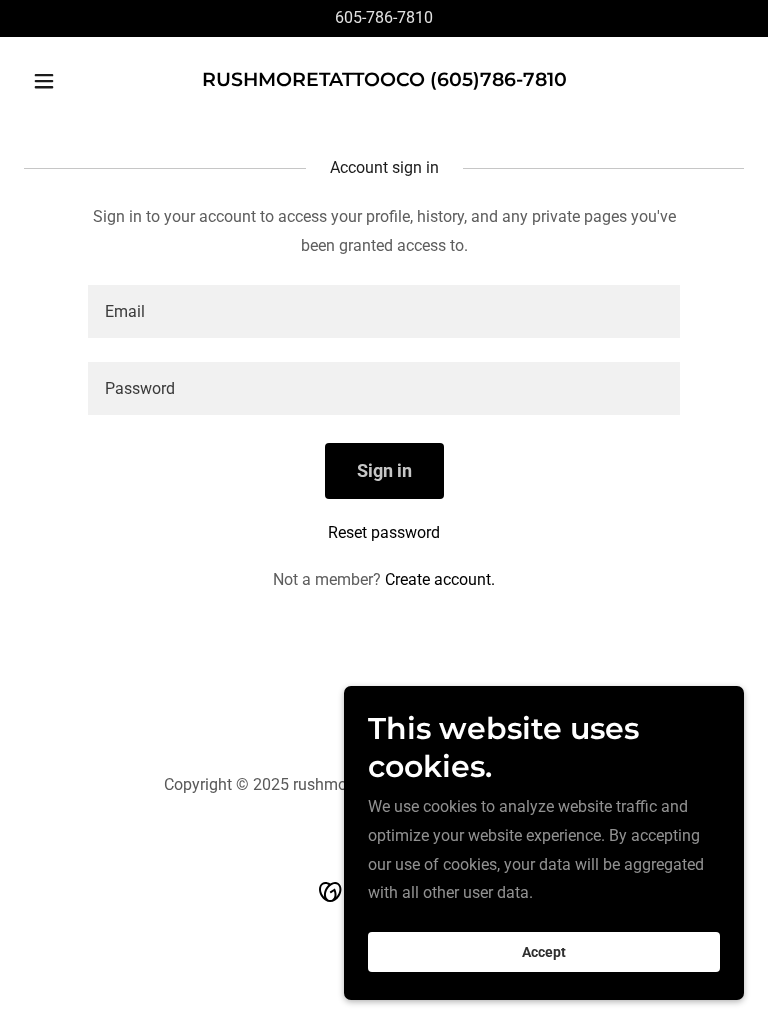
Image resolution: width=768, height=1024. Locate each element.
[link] (384, 80)
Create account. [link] (440, 579)
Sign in (384, 470)
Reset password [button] (384, 532)
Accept (544, 952)
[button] (78, 81)
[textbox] (384, 311)
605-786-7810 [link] (384, 17)
